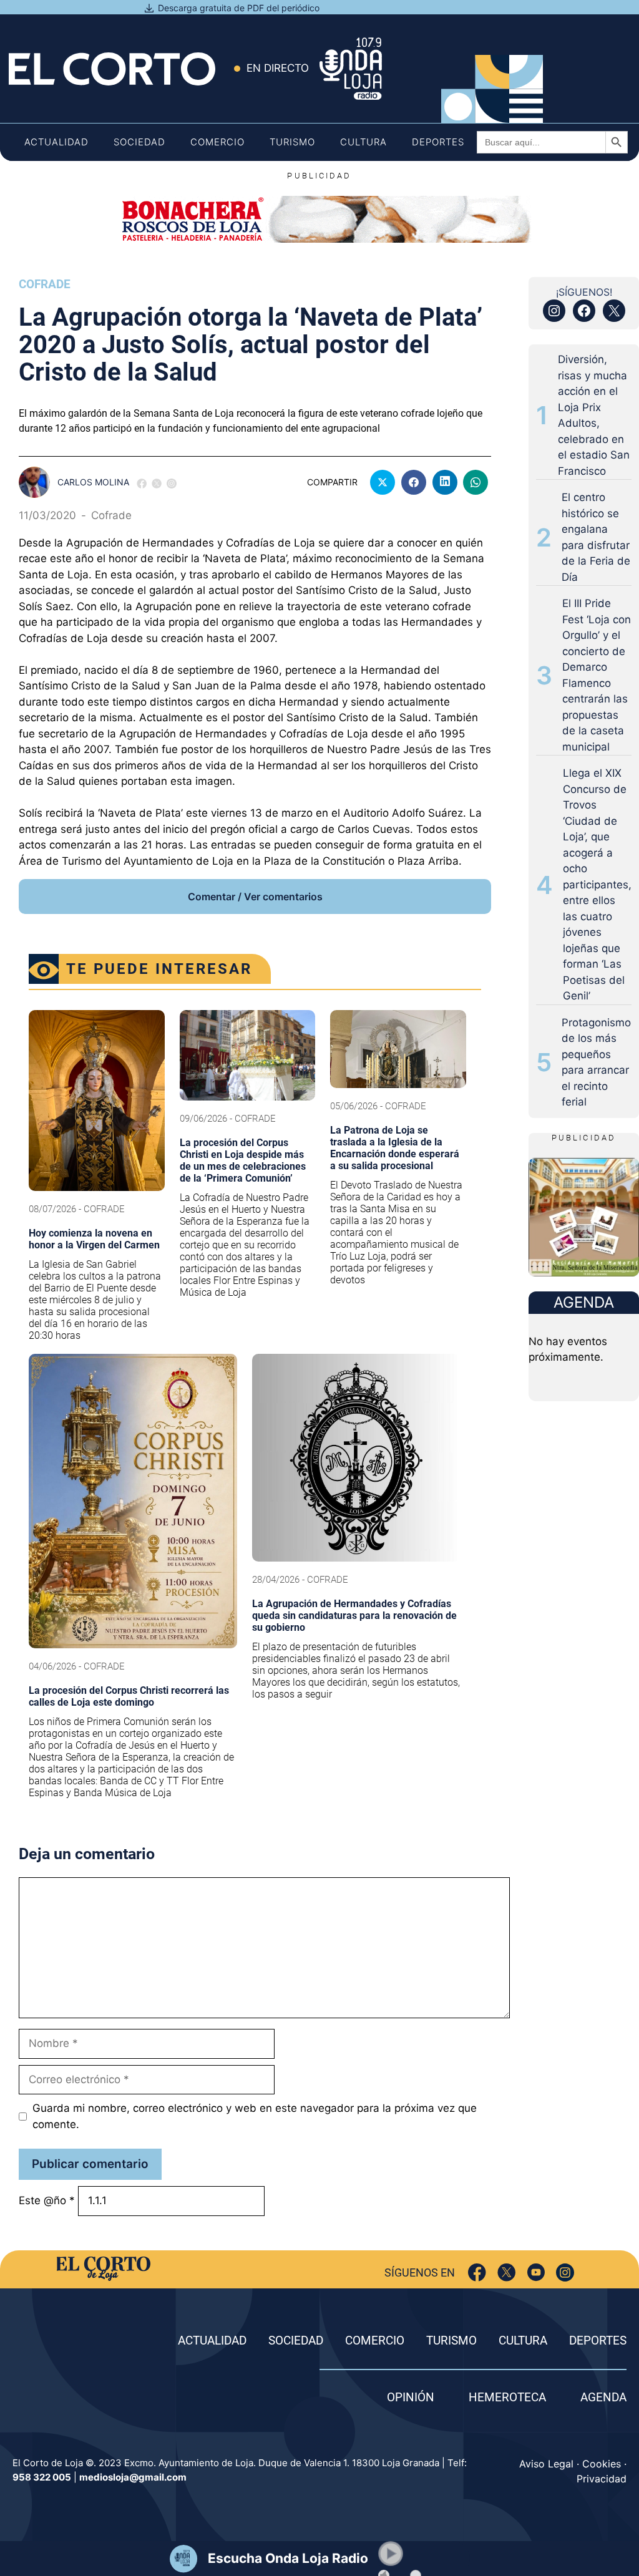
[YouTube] (536, 2272)
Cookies (602, 2464)
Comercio (217, 142)
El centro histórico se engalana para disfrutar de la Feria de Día (596, 537)
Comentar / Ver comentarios (255, 897)
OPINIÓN (411, 2397)
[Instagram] (565, 2272)
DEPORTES (598, 2340)
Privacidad (602, 2479)
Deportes (438, 142)
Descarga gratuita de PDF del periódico (239, 8)
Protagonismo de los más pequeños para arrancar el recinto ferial (596, 1062)
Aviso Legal (546, 2464)
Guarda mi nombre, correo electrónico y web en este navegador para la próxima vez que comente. (255, 2116)
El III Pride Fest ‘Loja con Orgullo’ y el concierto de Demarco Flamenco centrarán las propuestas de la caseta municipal (597, 675)
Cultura (363, 142)
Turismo (292, 142)
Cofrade (45, 284)
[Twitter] (506, 2272)
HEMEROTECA (507, 2397)
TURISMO (451, 2340)
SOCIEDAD (296, 2340)
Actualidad (56, 142)
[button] (391, 2554)
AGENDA (603, 2397)
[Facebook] (477, 2272)
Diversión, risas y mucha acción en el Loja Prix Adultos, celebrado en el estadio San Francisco (594, 415)
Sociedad (139, 142)
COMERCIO (375, 2340)
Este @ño (47, 2200)
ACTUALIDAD (212, 2340)
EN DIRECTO (278, 68)
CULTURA (523, 2340)
